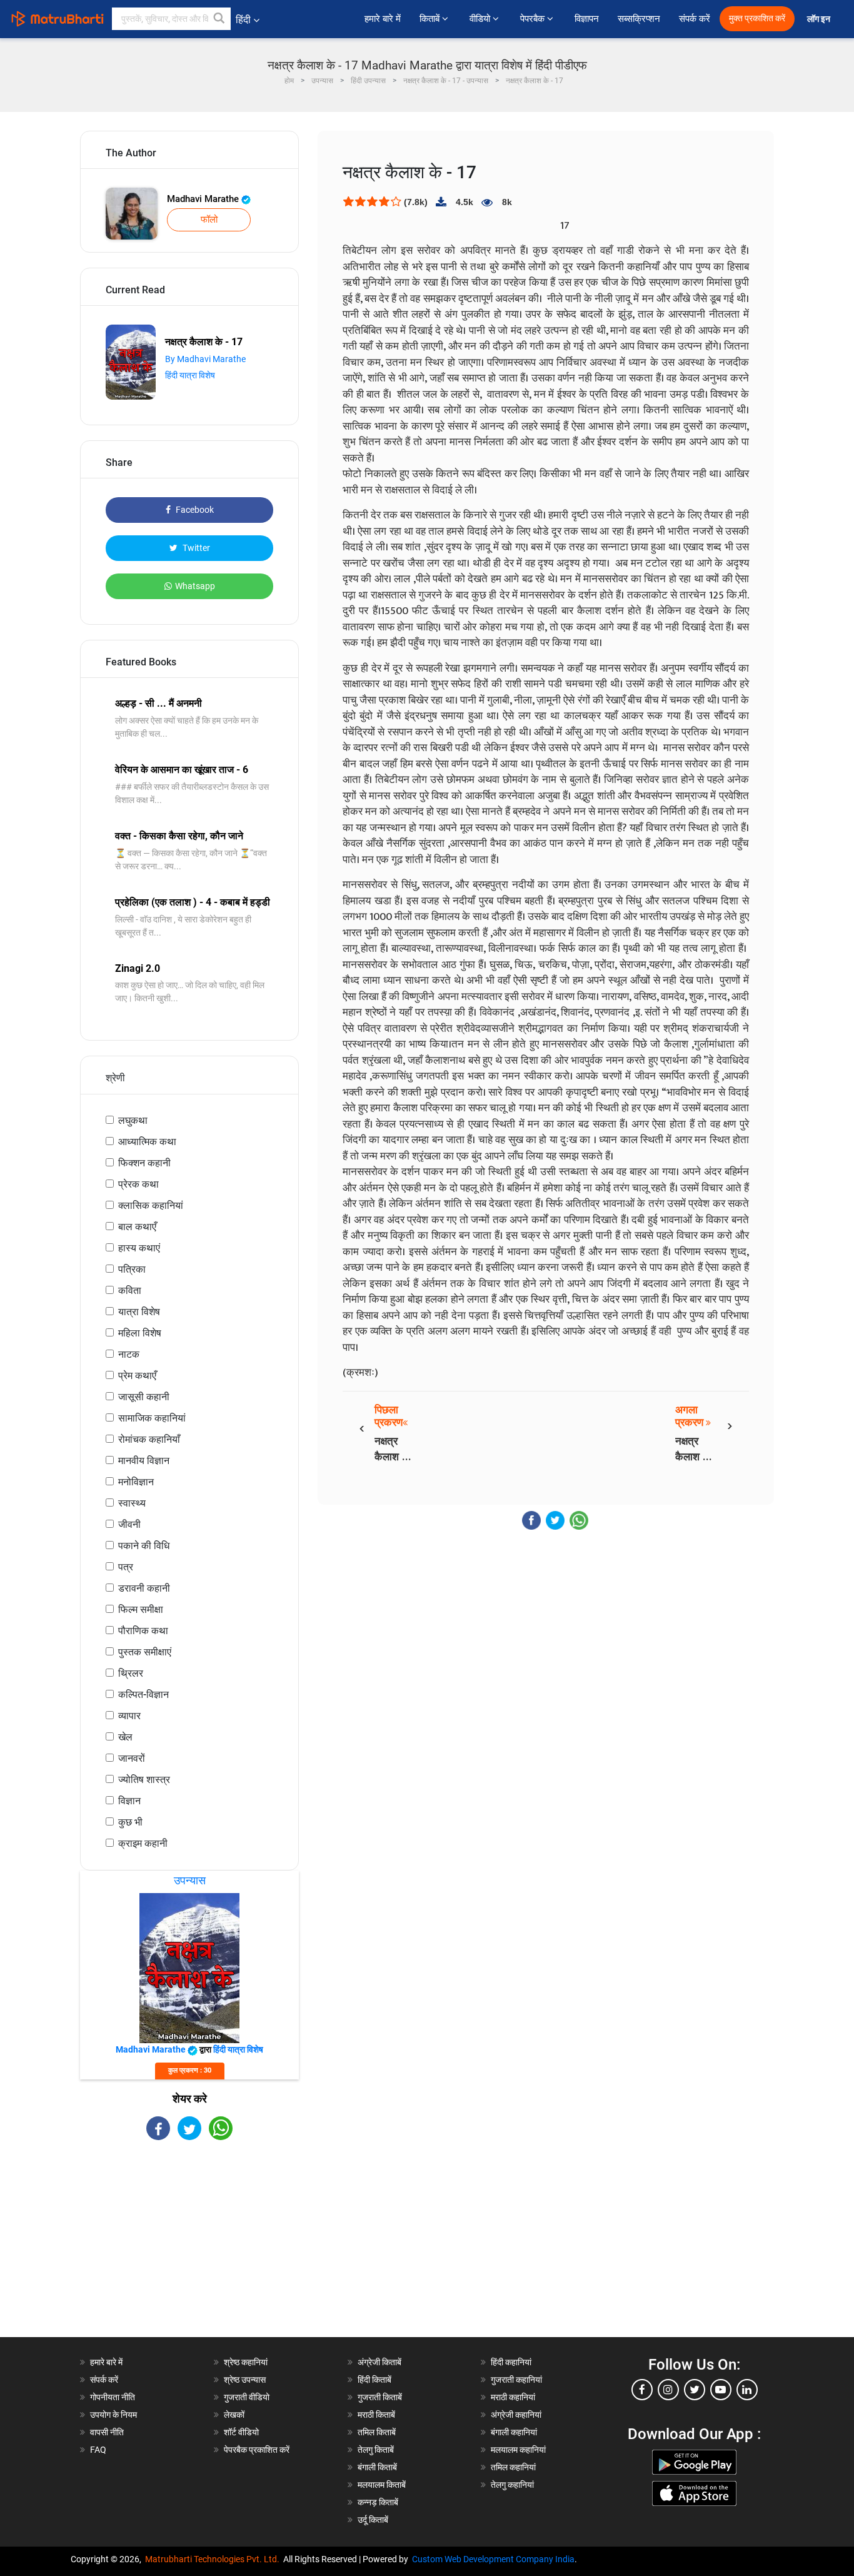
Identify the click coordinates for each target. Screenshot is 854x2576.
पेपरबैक (534, 19)
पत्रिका (132, 1269)
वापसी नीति (107, 2432)
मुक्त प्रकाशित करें (757, 18)
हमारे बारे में (383, 19)
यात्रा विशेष (139, 1312)
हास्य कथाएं (139, 1248)
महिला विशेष (140, 1333)
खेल (125, 1737)
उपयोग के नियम (113, 2415)
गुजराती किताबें (380, 2397)
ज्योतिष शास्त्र (144, 1780)
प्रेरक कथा (138, 1184)
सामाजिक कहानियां (152, 1418)
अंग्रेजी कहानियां (516, 2415)
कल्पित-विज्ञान (143, 1695)
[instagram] (668, 2390)
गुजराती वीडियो (247, 2397)
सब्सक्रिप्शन (639, 19)
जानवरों (132, 1758)
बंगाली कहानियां (514, 2432)
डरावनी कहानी (144, 1588)
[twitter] (695, 2390)
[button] (219, 19)
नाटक (129, 1354)
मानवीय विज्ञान (144, 1461)
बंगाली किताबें (377, 2467)
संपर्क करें (695, 19)
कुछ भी (130, 1822)
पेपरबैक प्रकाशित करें (257, 2450)
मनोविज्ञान (136, 1482)
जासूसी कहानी (144, 1397)
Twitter (195, 548)
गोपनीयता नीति (113, 2397)
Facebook (194, 510)
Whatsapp (195, 586)
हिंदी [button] (243, 20)
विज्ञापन (587, 19)
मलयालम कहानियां (518, 2450)
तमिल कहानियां (513, 2467)
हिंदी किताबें (374, 2380)
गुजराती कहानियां (516, 2380)
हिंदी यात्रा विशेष (190, 375)
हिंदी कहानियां (511, 2362)
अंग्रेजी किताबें (379, 2362)
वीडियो (481, 19)
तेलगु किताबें (376, 2450)
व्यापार (129, 1716)
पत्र (126, 1567)
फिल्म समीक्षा (141, 1609)
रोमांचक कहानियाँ (149, 1439)
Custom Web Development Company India (493, 2559)
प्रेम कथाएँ (137, 1376)
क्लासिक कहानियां (151, 1205)
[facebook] (642, 2390)
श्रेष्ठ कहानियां (246, 2362)
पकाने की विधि (144, 1546)
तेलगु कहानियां (512, 2485)
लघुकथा (133, 1120)
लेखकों (234, 2415)
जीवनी (129, 1524)
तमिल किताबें (377, 2432)
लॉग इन (820, 19)
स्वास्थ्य (132, 1503)
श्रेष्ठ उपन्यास (245, 2380)
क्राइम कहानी (143, 1843)
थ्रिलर (131, 1673)
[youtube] (721, 2390)
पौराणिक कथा (143, 1631)
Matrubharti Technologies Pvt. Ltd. (214, 2559)
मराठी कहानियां (513, 2397)
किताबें (431, 19)
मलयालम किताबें (382, 2485)
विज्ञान (129, 1801)
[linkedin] (747, 2390)
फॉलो (209, 220)
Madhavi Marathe (204, 199)
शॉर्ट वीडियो (241, 2432)
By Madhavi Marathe (205, 359)
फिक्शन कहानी (144, 1163)
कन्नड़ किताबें (378, 2502)
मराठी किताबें (376, 2415)
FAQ (98, 2450)
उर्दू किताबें (373, 2520)
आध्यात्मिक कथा (147, 1142)
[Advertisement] (189, 2250)
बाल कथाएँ (137, 1227)
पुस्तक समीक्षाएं (145, 1652)
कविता (130, 1291)
